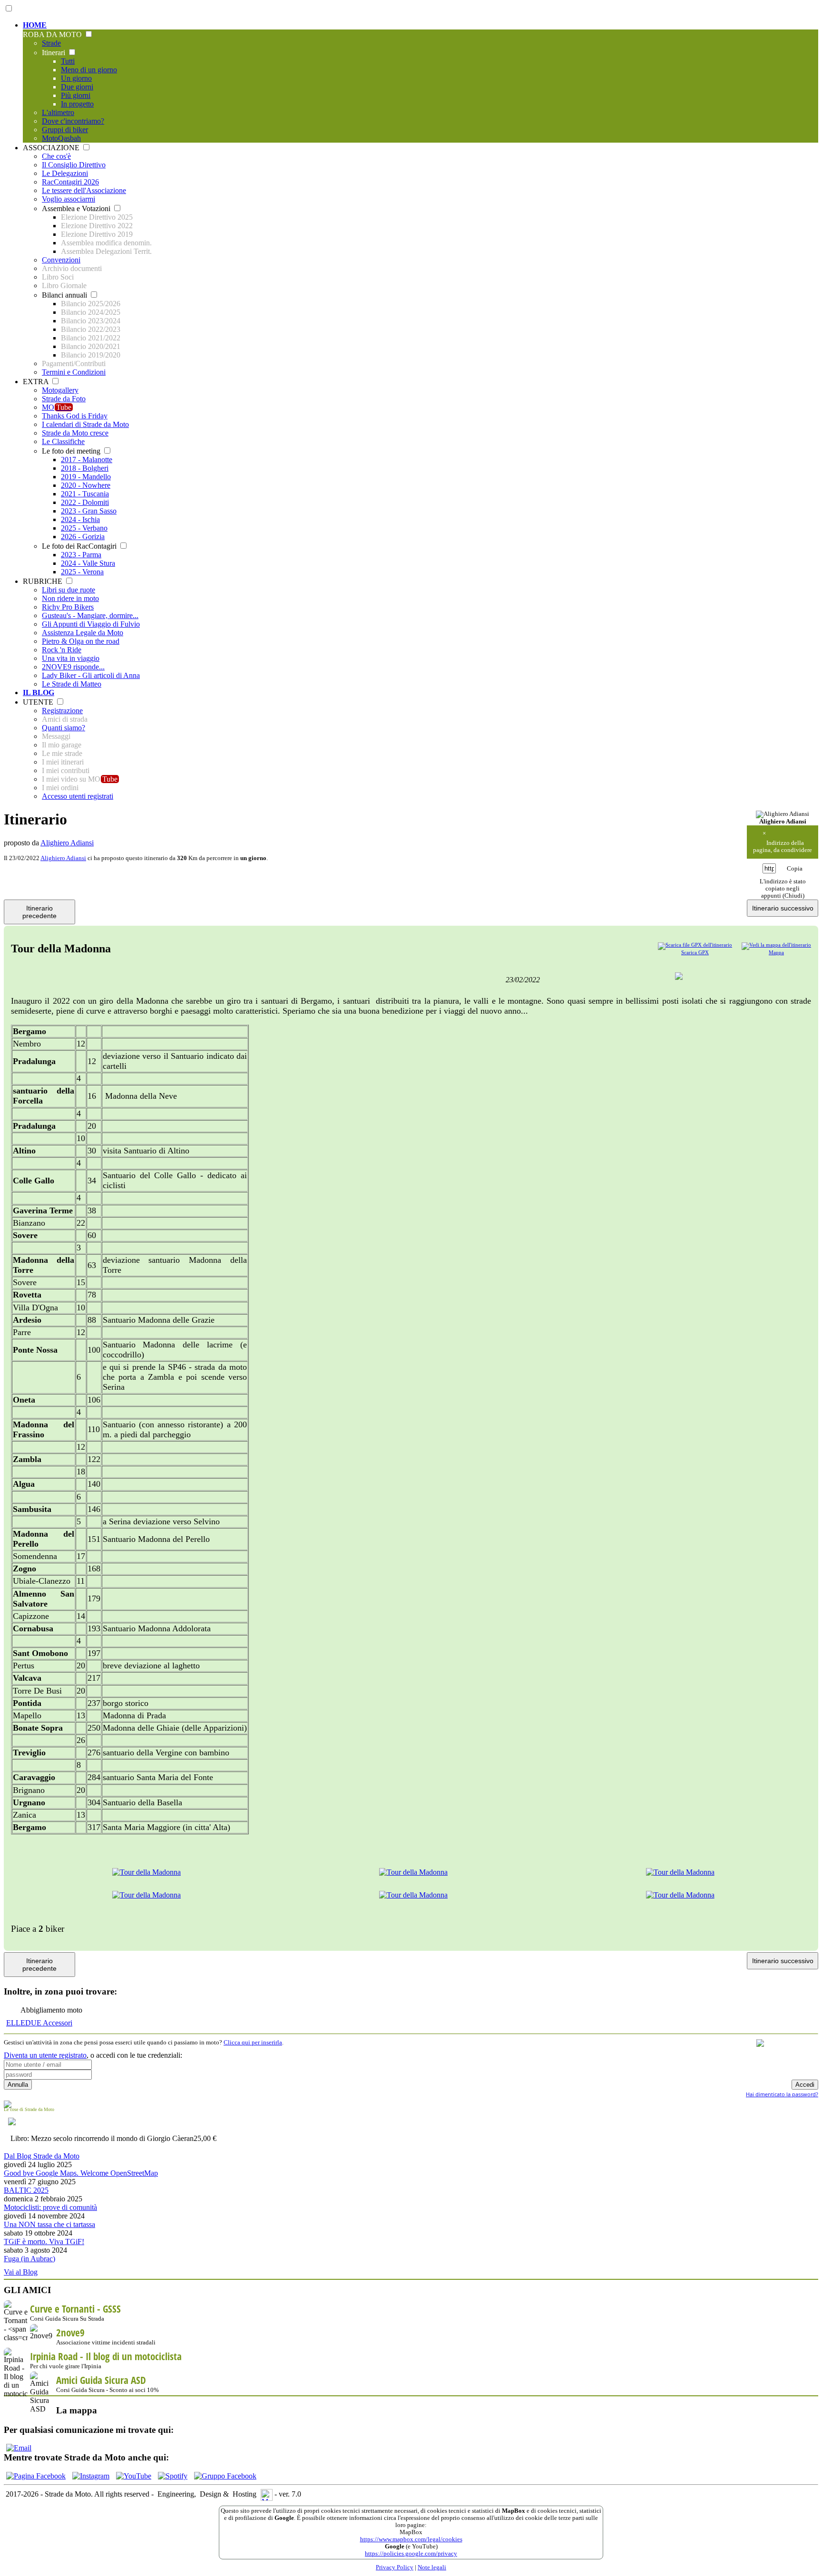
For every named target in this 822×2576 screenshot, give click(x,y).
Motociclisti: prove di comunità (50, 2207)
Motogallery (60, 390)
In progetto (77, 104)
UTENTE (39, 702)
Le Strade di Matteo (72, 684)
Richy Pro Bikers (68, 607)
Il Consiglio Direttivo (74, 165)
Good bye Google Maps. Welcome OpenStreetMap (81, 2173)
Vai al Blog (21, 2272)
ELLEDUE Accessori (39, 2023)
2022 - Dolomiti (85, 502)
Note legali (432, 2567)
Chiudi (793, 896)
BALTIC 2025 (26, 2190)
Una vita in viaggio (71, 658)
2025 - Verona (82, 572)
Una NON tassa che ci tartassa (49, 2224)
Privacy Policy (395, 2567)
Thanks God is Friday (75, 416)
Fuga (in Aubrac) (29, 2259)
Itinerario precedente (39, 912)
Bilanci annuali (65, 295)
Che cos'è (56, 156)
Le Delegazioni (65, 173)
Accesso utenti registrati (78, 796)
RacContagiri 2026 (70, 182)
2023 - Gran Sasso (89, 511)
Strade (51, 43)
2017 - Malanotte (87, 460)
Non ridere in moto (70, 598)
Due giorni (77, 87)
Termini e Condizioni (74, 372)
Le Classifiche (63, 441)
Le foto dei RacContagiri (80, 546)
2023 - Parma (81, 555)
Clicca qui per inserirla (253, 2043)
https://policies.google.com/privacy (411, 2554)
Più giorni (76, 95)
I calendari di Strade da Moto (85, 424)
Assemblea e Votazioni (77, 208)
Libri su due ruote (68, 590)
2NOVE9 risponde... (73, 667)
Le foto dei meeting (72, 451)
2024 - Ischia (80, 519)
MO (57, 407)
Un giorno (76, 78)
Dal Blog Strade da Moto (42, 2156)
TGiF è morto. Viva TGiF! (44, 2242)
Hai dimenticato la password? (782, 2094)
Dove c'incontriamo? (73, 121)
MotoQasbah (61, 138)
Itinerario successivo (783, 908)
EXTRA (37, 382)
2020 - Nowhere (86, 485)
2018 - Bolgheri (85, 468)
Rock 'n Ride (62, 650)
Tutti (68, 61)
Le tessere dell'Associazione (84, 190)
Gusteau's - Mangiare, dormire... (90, 615)
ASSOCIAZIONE (52, 148)
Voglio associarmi (68, 199)
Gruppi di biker (65, 130)
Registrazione (62, 711)
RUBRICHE (44, 581)
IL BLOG (39, 692)
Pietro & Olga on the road (81, 641)
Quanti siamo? (64, 728)
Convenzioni (61, 260)
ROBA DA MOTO (53, 34)
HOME (35, 25)
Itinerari (54, 53)
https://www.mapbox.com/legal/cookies (411, 2539)
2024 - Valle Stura (88, 563)
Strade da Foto (64, 399)
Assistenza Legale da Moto (83, 633)
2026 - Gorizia (83, 537)
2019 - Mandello (86, 477)
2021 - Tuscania (85, 494)
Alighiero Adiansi (67, 843)
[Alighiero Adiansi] (783, 814)
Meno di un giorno (89, 70)
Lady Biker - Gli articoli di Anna (91, 675)
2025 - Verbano (84, 528)
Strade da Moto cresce (75, 433)
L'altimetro (58, 112)
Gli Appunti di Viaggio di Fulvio (91, 624)
